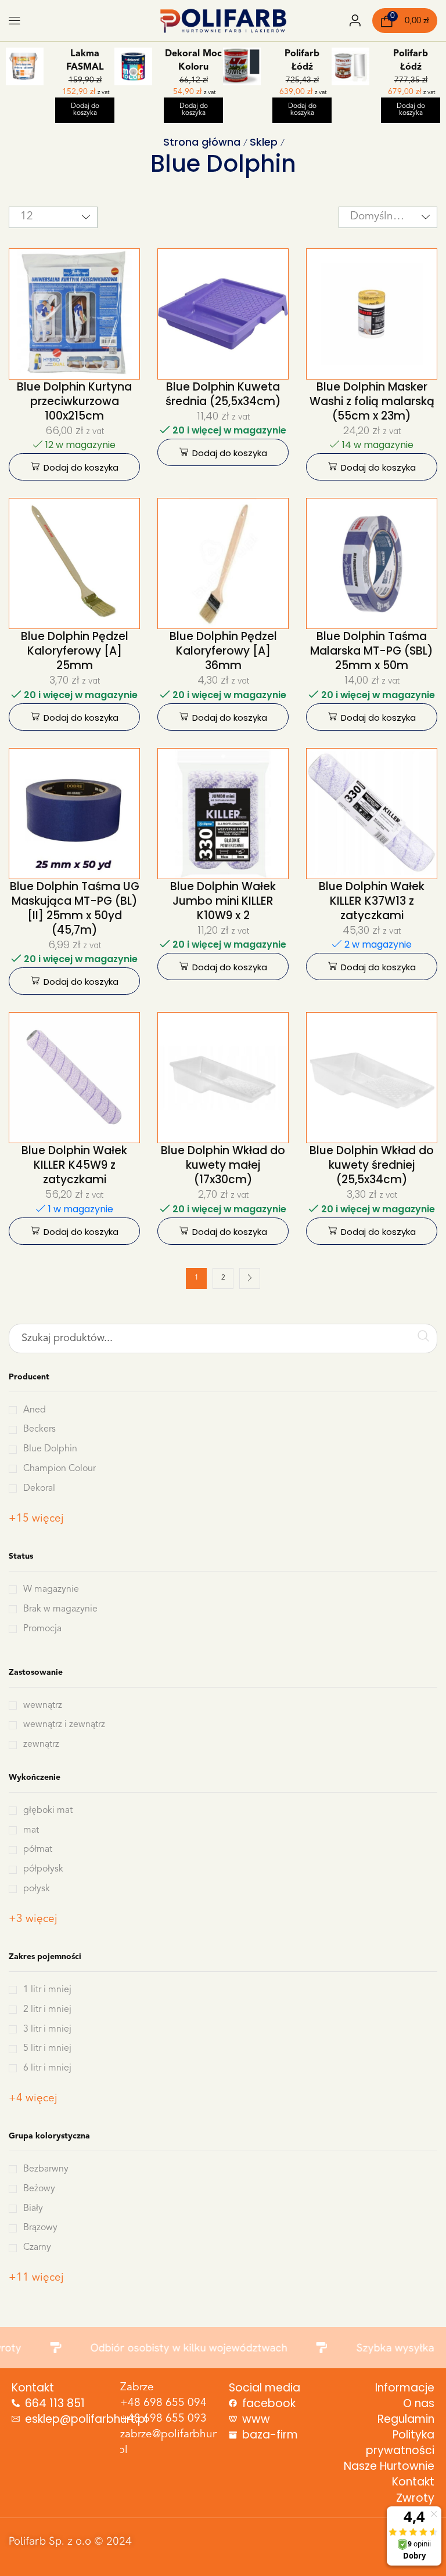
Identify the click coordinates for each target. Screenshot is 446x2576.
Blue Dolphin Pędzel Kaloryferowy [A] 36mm (223, 651)
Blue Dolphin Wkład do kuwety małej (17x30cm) (223, 1165)
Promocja (42, 1629)
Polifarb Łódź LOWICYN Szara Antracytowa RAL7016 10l (302, 62)
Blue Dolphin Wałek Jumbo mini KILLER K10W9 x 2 (223, 901)
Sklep (264, 142)
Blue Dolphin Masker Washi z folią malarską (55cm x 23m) (372, 401)
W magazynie (51, 1589)
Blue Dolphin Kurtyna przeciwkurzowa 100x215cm (74, 401)
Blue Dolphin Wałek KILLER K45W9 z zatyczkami (74, 1165)
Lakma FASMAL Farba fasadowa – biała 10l (85, 62)
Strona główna (202, 142)
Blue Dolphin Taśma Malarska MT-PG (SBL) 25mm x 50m (372, 651)
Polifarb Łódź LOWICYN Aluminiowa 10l (411, 62)
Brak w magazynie (60, 1609)
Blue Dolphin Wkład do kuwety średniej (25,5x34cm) (372, 1165)
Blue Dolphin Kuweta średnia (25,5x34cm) (223, 394)
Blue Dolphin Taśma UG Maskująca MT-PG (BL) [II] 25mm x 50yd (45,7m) (75, 908)
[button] (15, 21)
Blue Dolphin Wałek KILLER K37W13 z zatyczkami (372, 901)
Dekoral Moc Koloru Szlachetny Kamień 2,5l (193, 62)
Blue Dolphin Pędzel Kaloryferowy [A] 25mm (75, 651)
